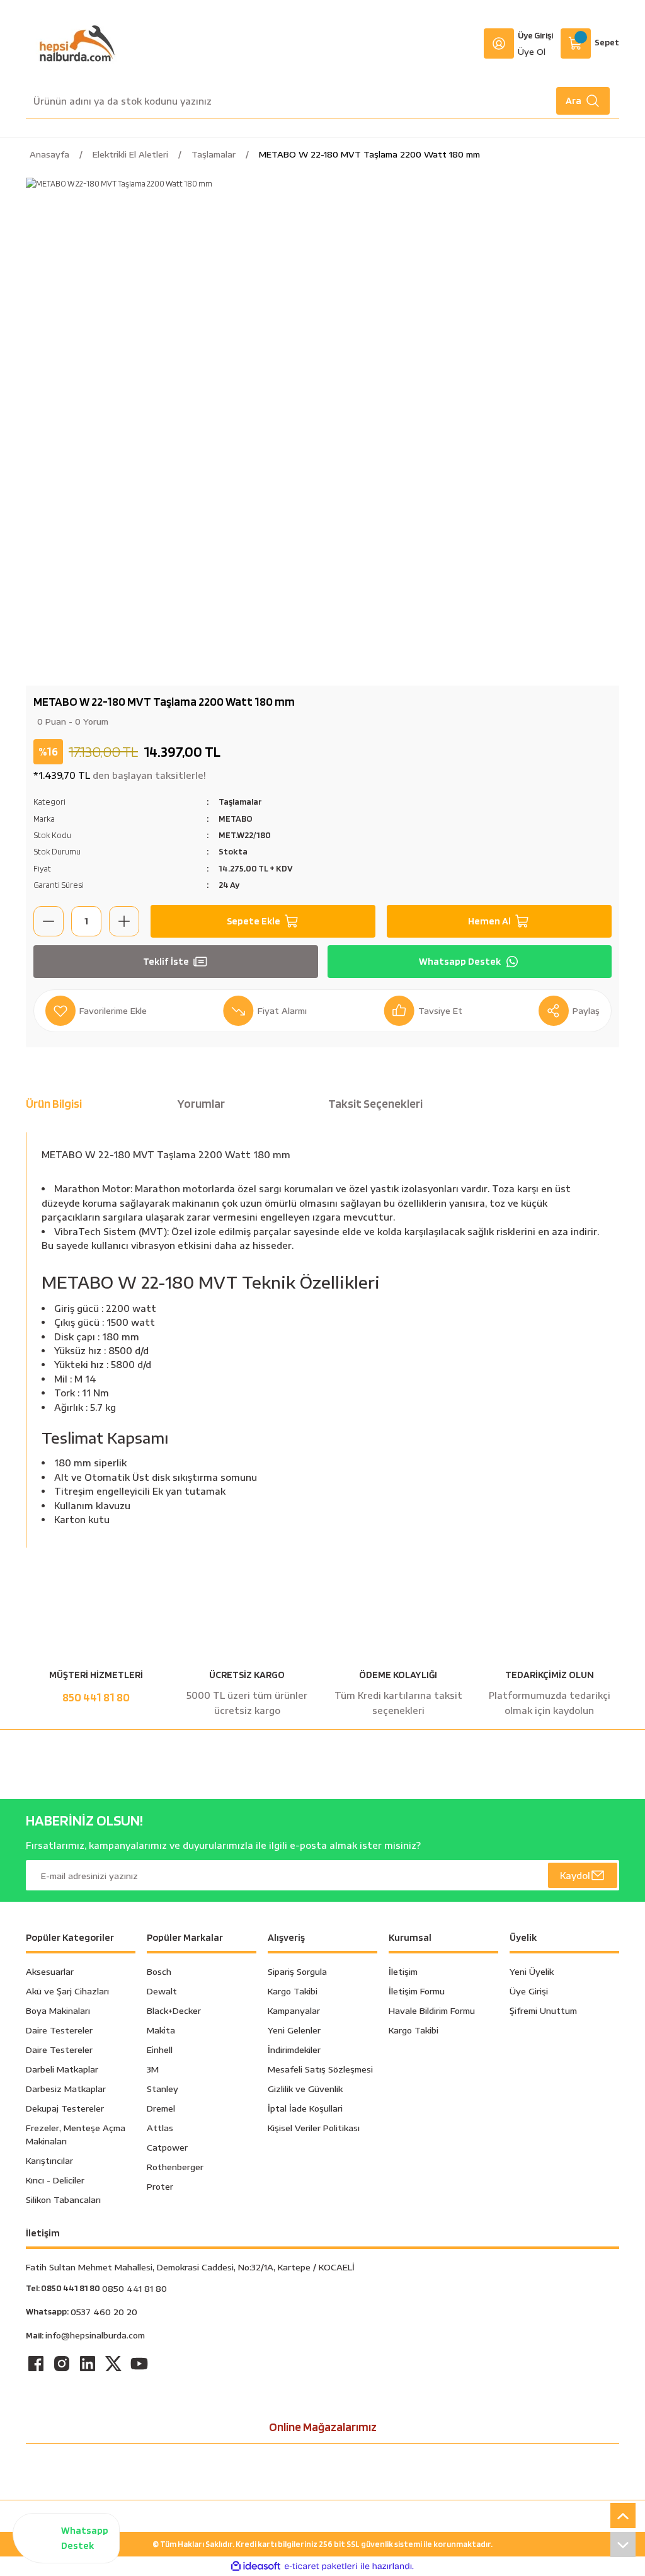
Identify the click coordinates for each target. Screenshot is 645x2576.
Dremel (161, 2108)
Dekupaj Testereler (65, 2108)
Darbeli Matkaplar (62, 2069)
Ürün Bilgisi (54, 1104)
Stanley (163, 2089)
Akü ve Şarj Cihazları (67, 1991)
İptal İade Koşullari (305, 2108)
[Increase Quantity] (124, 921)
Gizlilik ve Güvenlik (305, 2089)
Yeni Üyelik (532, 1971)
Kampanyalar (294, 2010)
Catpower (167, 2147)
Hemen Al (489, 921)
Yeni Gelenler (294, 2030)
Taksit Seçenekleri (375, 1104)
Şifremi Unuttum (543, 2010)
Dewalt (162, 1991)
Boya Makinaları (58, 2010)
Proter (160, 2186)
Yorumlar (201, 1104)
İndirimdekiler (294, 2050)
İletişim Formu (417, 1991)
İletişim (403, 1971)
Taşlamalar (240, 801)
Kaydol (575, 1875)
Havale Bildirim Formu (432, 2010)
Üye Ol (532, 51)
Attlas (160, 2128)
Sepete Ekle (254, 921)
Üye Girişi (535, 35)
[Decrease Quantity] (49, 921)
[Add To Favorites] (96, 1011)
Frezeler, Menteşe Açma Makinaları (76, 2134)
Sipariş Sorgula (297, 1971)
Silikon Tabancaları (63, 2199)
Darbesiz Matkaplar (66, 2089)
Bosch (159, 1971)
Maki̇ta (161, 2030)
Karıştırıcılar (49, 2160)
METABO (236, 818)
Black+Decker (174, 2010)
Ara (574, 101)
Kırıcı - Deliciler (55, 2180)
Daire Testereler (59, 2030)
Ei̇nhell (160, 2050)
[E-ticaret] (321, 2567)
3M (153, 2069)
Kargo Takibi (293, 1991)
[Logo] (77, 43)
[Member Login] (499, 43)
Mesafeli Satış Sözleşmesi (320, 2069)
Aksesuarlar (50, 1971)
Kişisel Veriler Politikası (314, 2128)
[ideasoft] (256, 2567)
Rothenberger (175, 2167)
